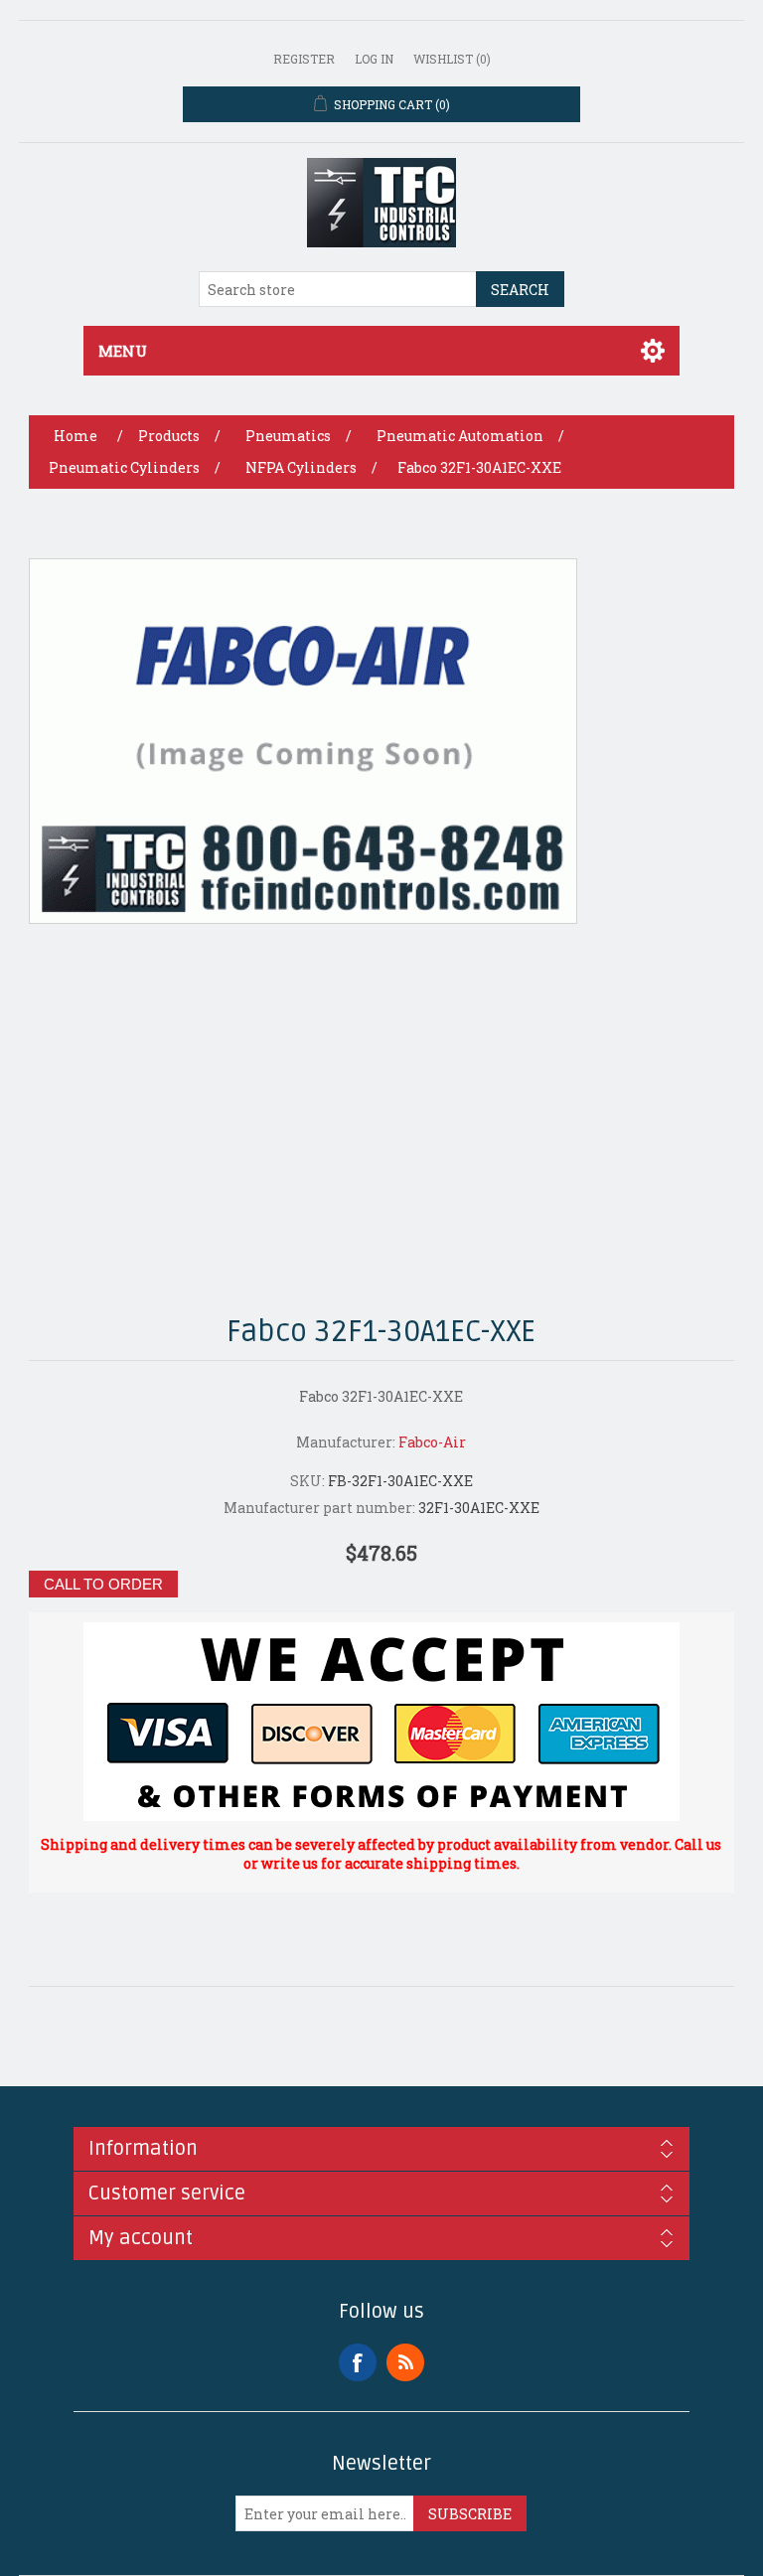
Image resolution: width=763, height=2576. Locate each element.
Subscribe (470, 2514)
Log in (374, 59)
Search (520, 290)
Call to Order (103, 1584)
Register (304, 59)
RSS (405, 2362)
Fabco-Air (432, 1442)
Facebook (358, 2362)
